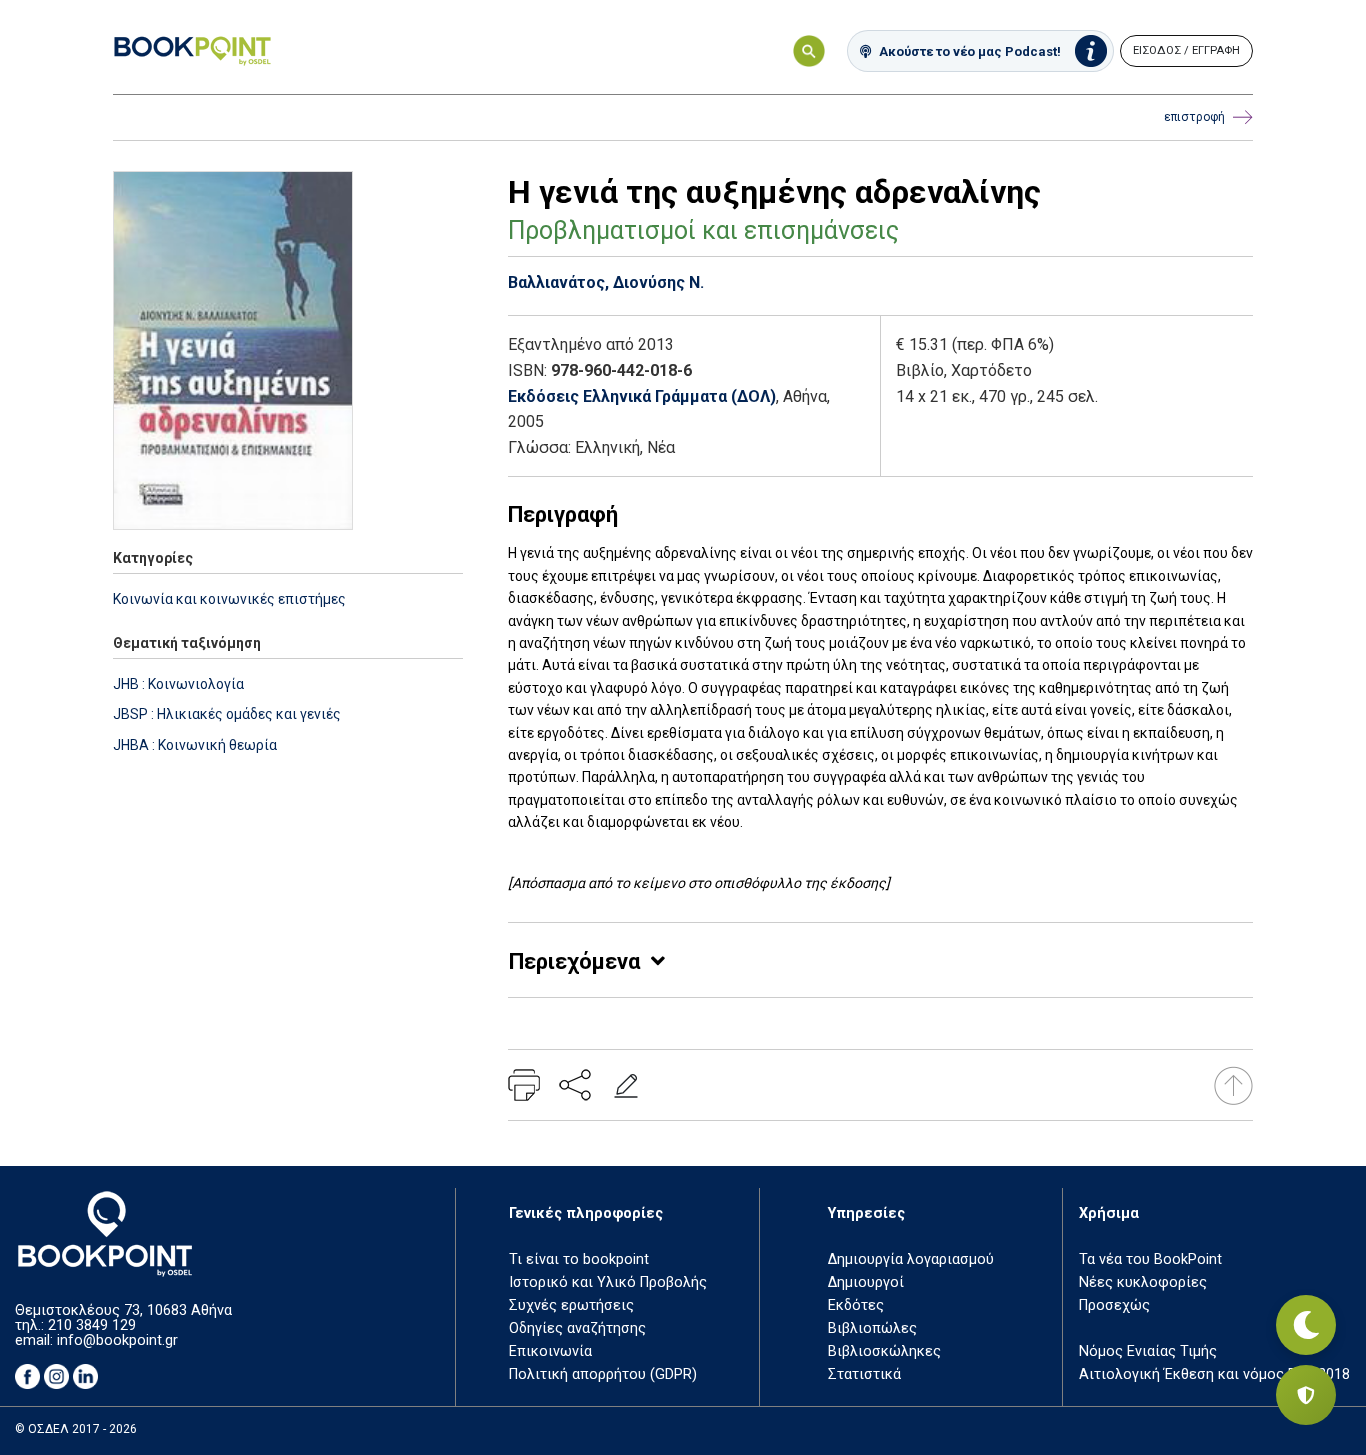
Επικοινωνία (550, 1351)
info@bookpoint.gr (117, 1340)
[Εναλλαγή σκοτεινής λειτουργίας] (1306, 1325)
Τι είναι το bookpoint (579, 1259)
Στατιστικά (864, 1374)
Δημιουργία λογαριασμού (911, 1259)
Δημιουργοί (866, 1282)
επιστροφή (1194, 117)
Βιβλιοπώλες (872, 1328)
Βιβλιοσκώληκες (884, 1351)
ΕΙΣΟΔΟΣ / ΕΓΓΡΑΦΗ (1186, 50)
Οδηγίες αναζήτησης (577, 1328)
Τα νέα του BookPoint (1150, 1259)
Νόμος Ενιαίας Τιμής (1148, 1351)
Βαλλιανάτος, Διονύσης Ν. (606, 282)
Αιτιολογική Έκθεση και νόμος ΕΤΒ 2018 (1214, 1374)
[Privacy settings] (1306, 1395)
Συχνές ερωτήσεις (571, 1305)
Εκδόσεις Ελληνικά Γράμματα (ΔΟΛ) (642, 396)
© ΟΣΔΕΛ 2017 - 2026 (76, 1429)
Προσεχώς (1114, 1305)
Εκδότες (856, 1305)
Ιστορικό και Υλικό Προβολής (608, 1282)
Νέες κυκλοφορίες (1143, 1282)
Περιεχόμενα (574, 961)
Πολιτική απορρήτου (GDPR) (603, 1374)
